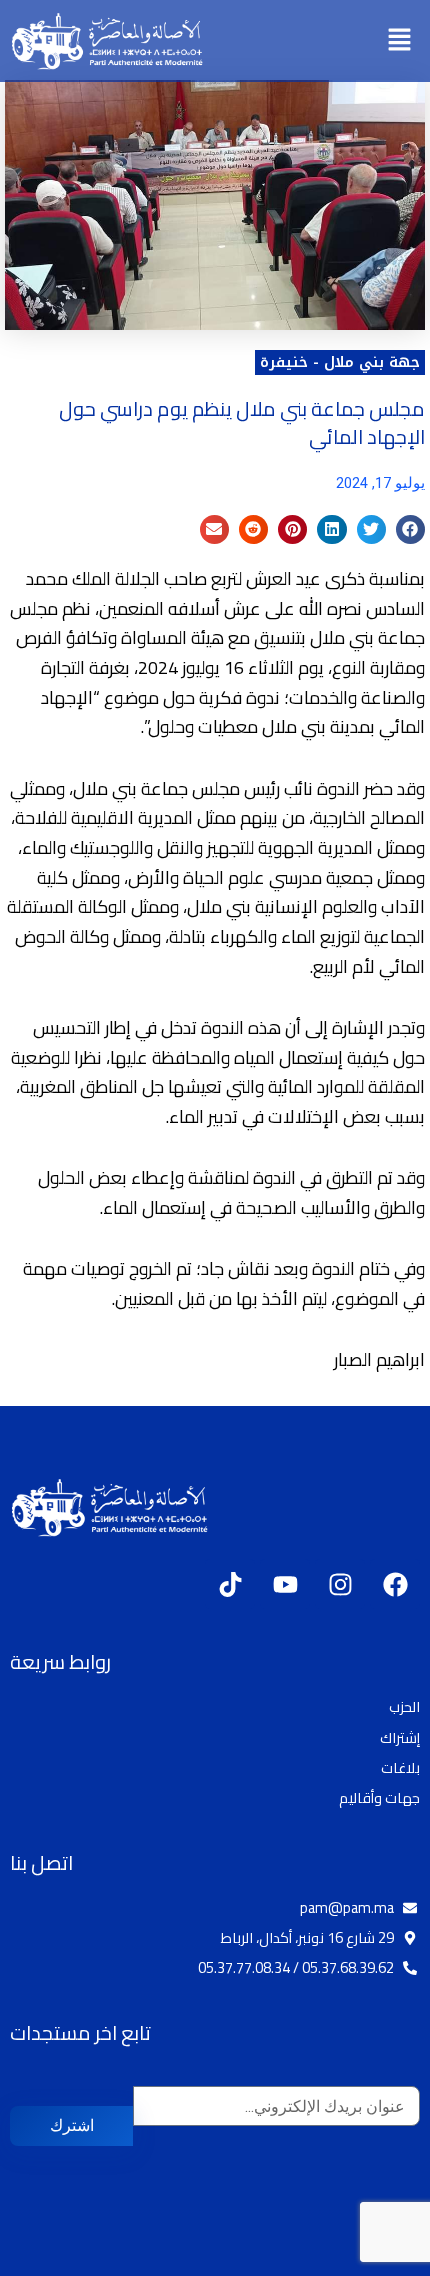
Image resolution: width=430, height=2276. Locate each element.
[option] (380, 2260)
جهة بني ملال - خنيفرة (340, 362)
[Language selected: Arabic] (370, 2258)
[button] (400, 40)
